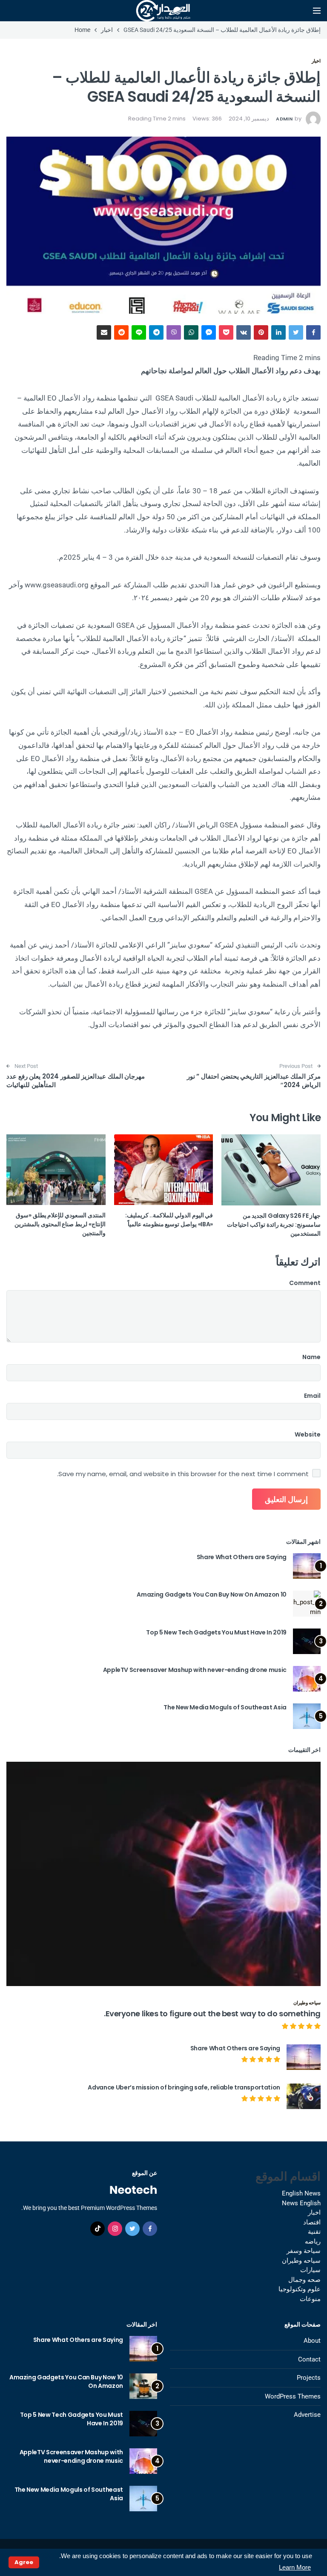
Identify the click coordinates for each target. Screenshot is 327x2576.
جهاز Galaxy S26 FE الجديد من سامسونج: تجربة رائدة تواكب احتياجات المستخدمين (274, 1225)
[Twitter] (132, 2229)
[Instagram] (115, 2229)
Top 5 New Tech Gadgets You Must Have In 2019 (216, 1632)
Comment (305, 1283)
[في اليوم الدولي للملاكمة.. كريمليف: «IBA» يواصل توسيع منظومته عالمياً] (164, 1170)
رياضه (313, 2241)
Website (308, 1434)
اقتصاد (312, 2222)
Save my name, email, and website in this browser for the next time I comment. (183, 1474)
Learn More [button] (295, 2567)
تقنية (314, 2232)
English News (301, 2193)
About (312, 2341)
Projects (309, 2378)
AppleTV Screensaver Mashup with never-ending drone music (195, 1670)
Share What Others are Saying (242, 1557)
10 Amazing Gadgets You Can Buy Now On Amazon (212, 1594)
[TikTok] (98, 2229)
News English (301, 2203)
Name (311, 1357)
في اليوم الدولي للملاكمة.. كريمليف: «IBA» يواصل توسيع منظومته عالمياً (169, 1220)
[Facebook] (150, 2229)
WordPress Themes (293, 2396)
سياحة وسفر (304, 2251)
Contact (309, 2359)
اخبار (316, 61)
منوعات (310, 2299)
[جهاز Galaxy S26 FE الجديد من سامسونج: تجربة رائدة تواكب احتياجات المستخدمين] (271, 1170)
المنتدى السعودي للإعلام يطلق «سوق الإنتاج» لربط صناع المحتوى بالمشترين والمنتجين (60, 1224)
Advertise (307, 2415)
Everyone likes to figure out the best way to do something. (212, 2014)
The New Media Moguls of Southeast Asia (225, 1707)
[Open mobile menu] (317, 11)
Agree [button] (24, 2562)
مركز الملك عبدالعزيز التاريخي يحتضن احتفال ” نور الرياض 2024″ (254, 1080)
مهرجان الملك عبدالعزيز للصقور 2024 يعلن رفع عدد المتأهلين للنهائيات (76, 1080)
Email (312, 1396)
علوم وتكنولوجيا (300, 2289)
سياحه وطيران (307, 2003)
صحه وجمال (304, 2280)
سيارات (310, 2270)
